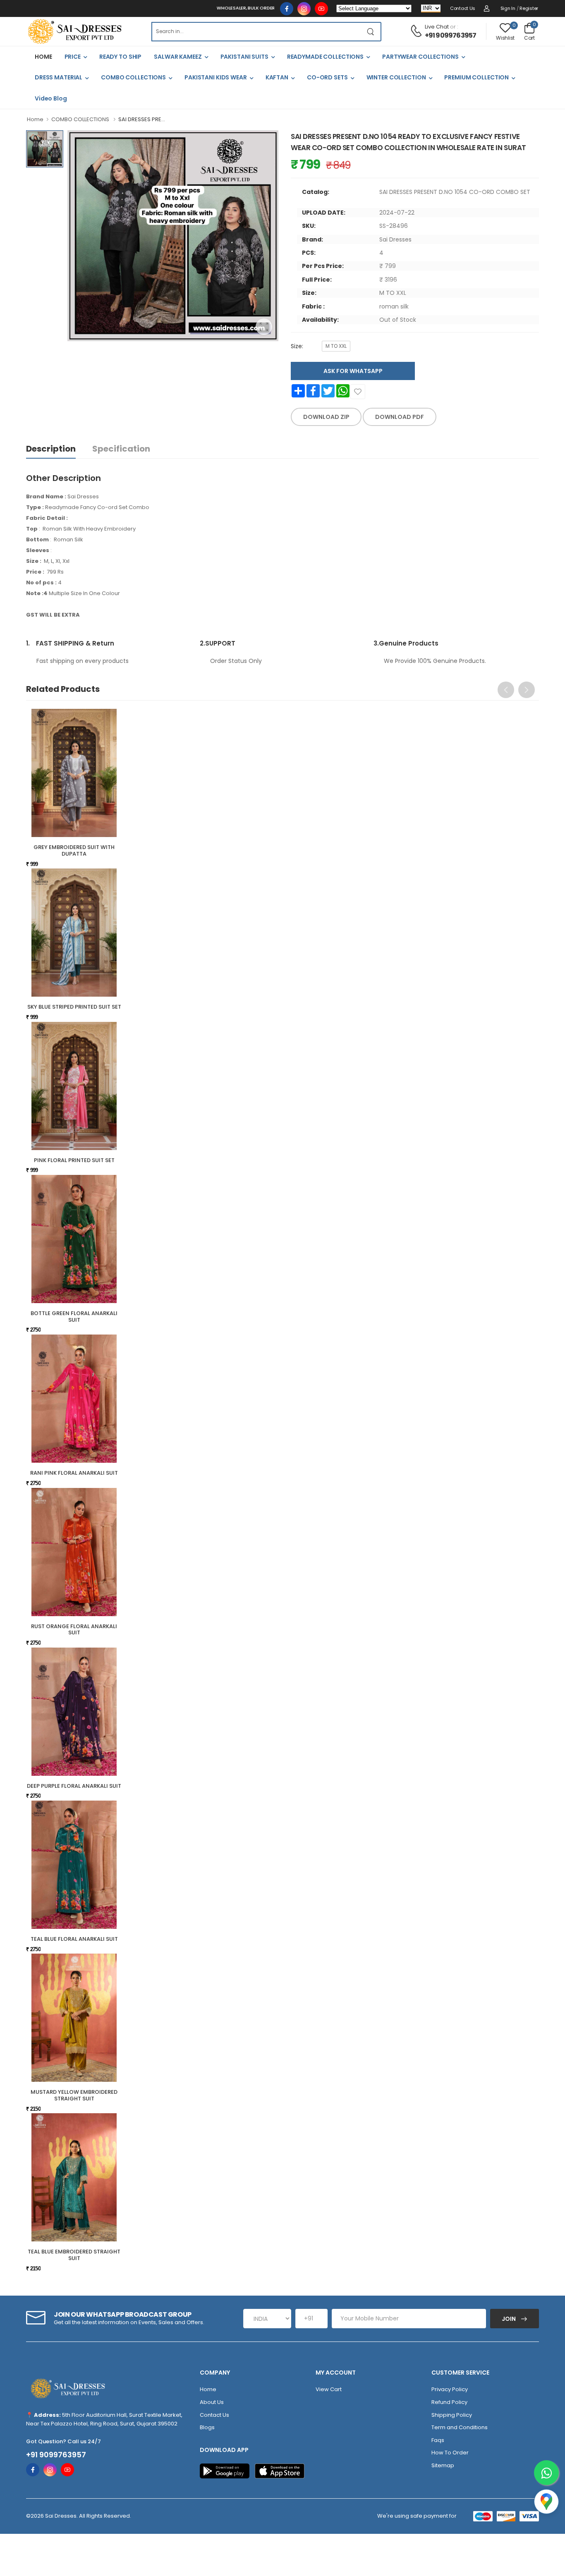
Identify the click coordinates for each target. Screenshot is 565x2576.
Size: (297, 346)
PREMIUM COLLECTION (476, 77)
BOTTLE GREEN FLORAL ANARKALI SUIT (74, 1317)
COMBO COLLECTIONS (133, 77)
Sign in (508, 8)
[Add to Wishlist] (358, 392)
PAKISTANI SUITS (244, 57)
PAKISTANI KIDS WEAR (216, 77)
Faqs (438, 2440)
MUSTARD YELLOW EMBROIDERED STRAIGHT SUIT (74, 2095)
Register (529, 8)
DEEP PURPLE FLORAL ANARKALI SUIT (74, 1786)
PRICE (73, 57)
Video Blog (51, 98)
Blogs (207, 2427)
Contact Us (463, 8)
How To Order (450, 2453)
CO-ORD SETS (327, 77)
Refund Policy (449, 2402)
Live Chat (437, 27)
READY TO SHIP (120, 57)
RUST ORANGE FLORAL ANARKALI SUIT (74, 1630)
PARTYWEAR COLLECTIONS (420, 57)
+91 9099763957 (451, 35)
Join (509, 2319)
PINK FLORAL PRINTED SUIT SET (74, 1160)
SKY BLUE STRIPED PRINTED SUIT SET (74, 1007)
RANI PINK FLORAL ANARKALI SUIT (74, 1473)
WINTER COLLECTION (396, 77)
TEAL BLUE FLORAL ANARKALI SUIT (74, 1939)
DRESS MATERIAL (59, 77)
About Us (212, 2402)
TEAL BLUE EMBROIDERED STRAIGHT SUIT (74, 2255)
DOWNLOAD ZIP (326, 417)
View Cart (329, 2389)
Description (51, 449)
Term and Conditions (460, 2427)
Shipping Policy (452, 2415)
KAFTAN (277, 77)
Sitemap (443, 2465)
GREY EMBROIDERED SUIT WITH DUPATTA (74, 850)
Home (35, 119)
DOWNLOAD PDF (400, 417)
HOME (43, 57)
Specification (121, 449)
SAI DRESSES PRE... (142, 119)
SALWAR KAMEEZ (178, 57)
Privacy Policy (450, 2389)
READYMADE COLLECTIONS (325, 57)
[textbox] (256, 32)
